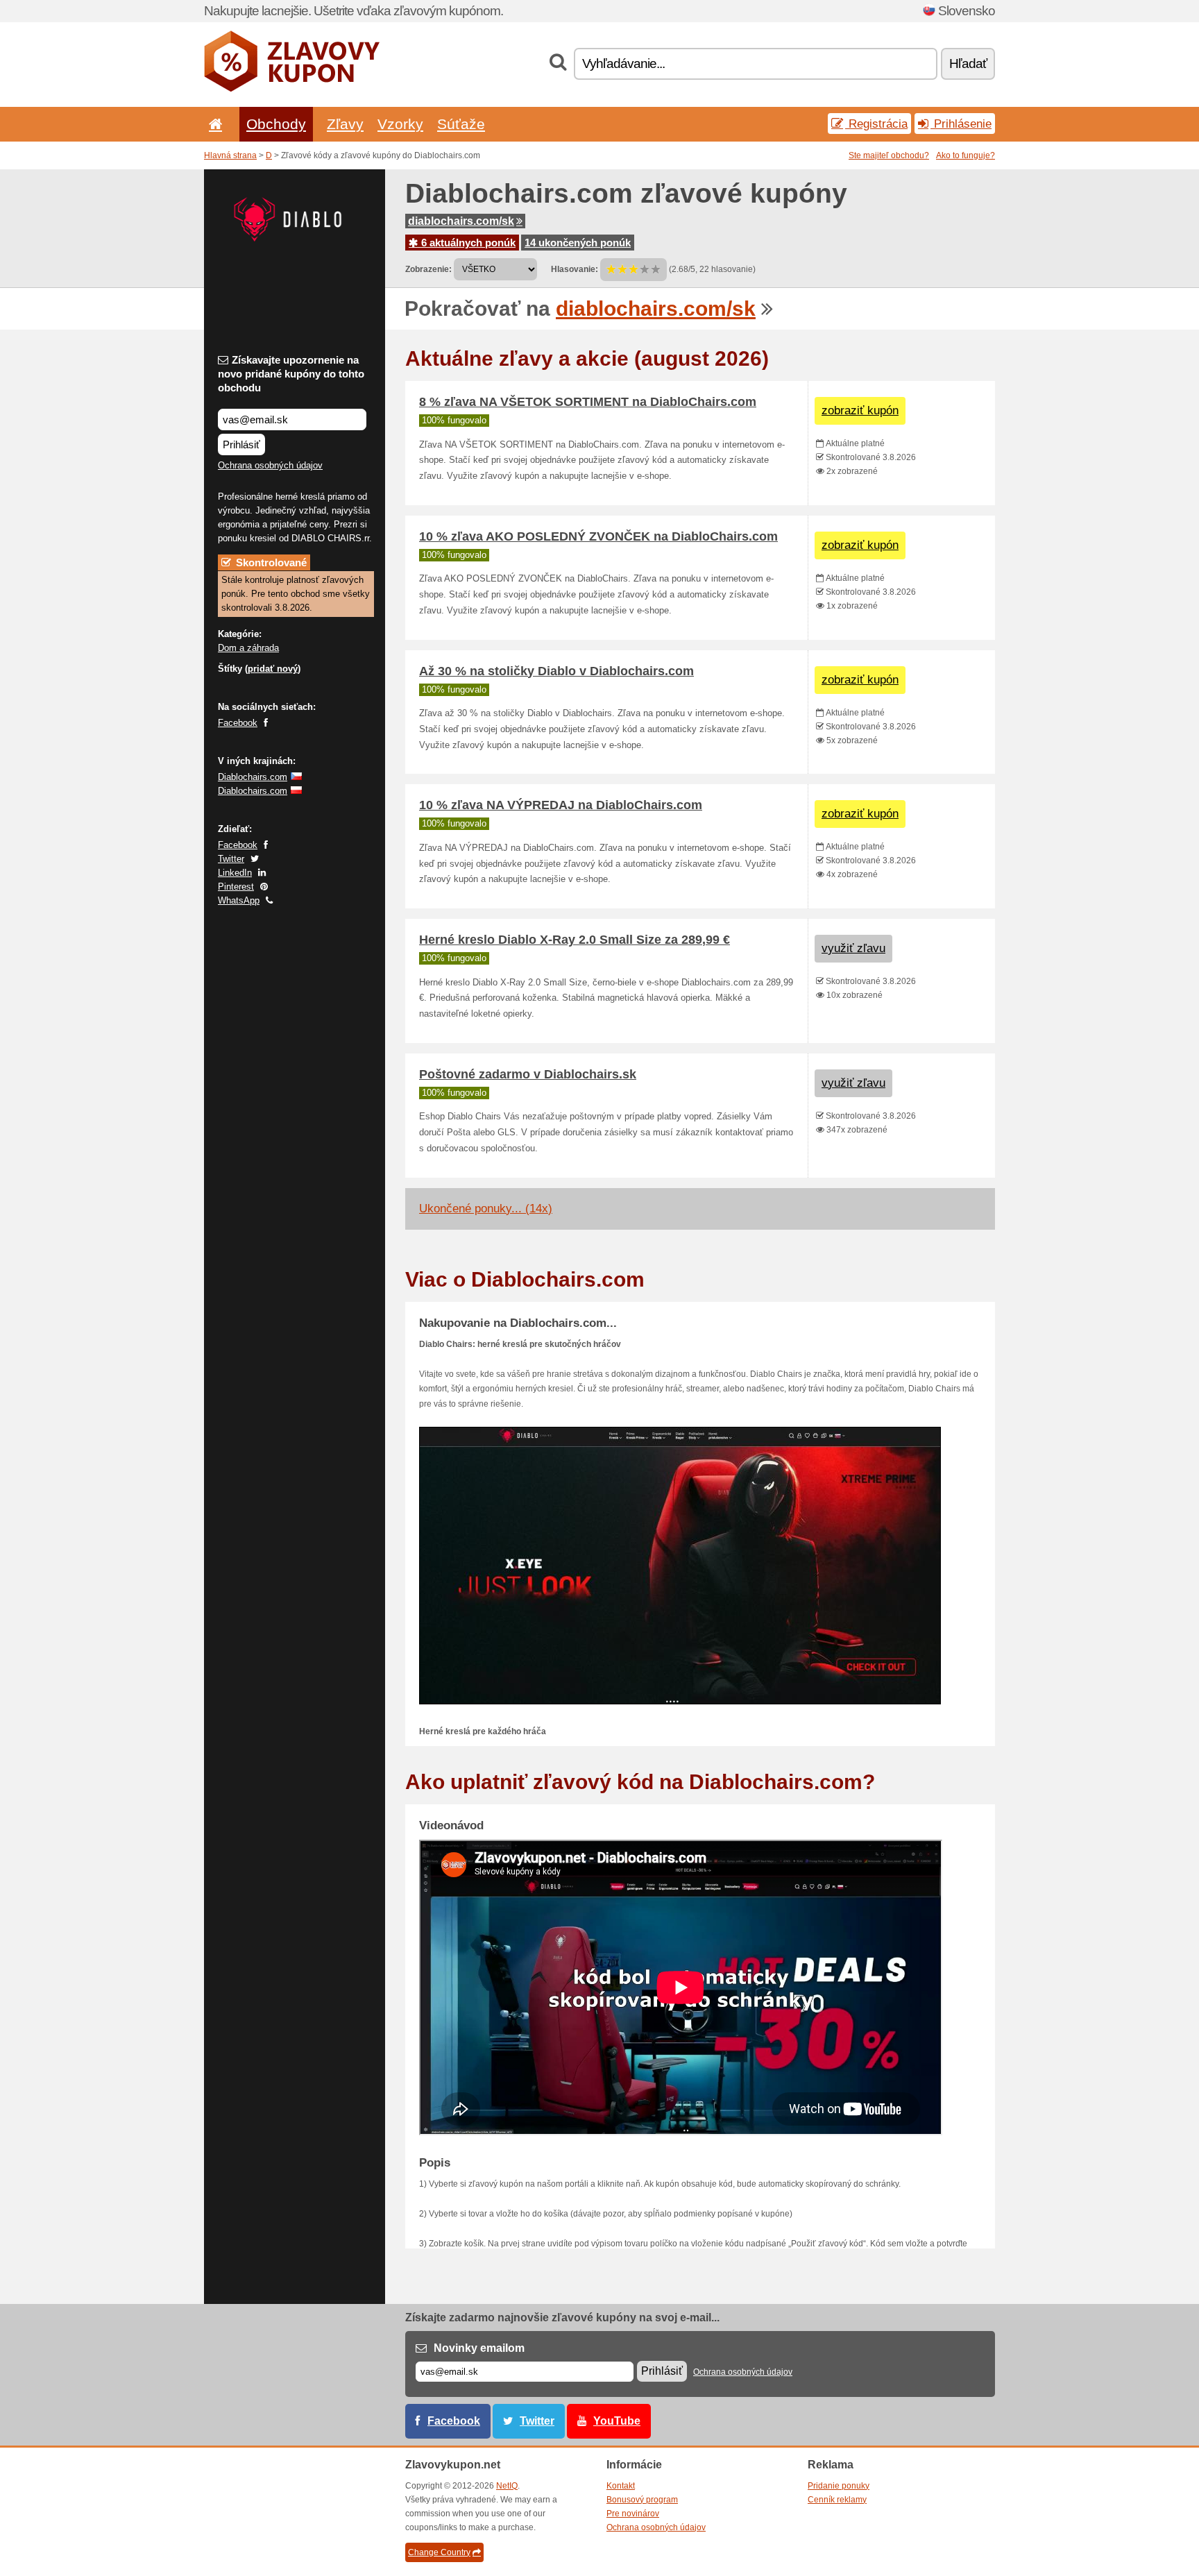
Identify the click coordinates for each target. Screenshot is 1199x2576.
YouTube (617, 2421)
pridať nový (273, 669)
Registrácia (876, 124)
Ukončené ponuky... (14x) (486, 1209)
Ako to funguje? (966, 155)
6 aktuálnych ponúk (467, 243)
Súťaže (461, 124)
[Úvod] (213, 124)
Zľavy (345, 124)
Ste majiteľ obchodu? (889, 155)
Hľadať (968, 63)
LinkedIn (235, 873)
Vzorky (400, 124)
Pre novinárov (633, 2514)
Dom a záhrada (248, 648)
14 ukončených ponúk (578, 243)
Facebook (238, 723)
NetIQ (507, 2486)
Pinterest (236, 887)
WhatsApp (239, 900)
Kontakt (621, 2486)
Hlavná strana (230, 155)
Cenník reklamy (837, 2500)
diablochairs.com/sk (461, 221)
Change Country (439, 2552)
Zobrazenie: (428, 269)
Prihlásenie (961, 124)
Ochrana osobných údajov (270, 465)
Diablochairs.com (253, 777)
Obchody (276, 124)
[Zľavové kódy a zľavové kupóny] (292, 89)
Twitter (231, 859)
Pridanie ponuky (839, 2486)
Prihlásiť (241, 444)
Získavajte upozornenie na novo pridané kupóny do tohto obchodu (291, 374)
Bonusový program (642, 2500)
